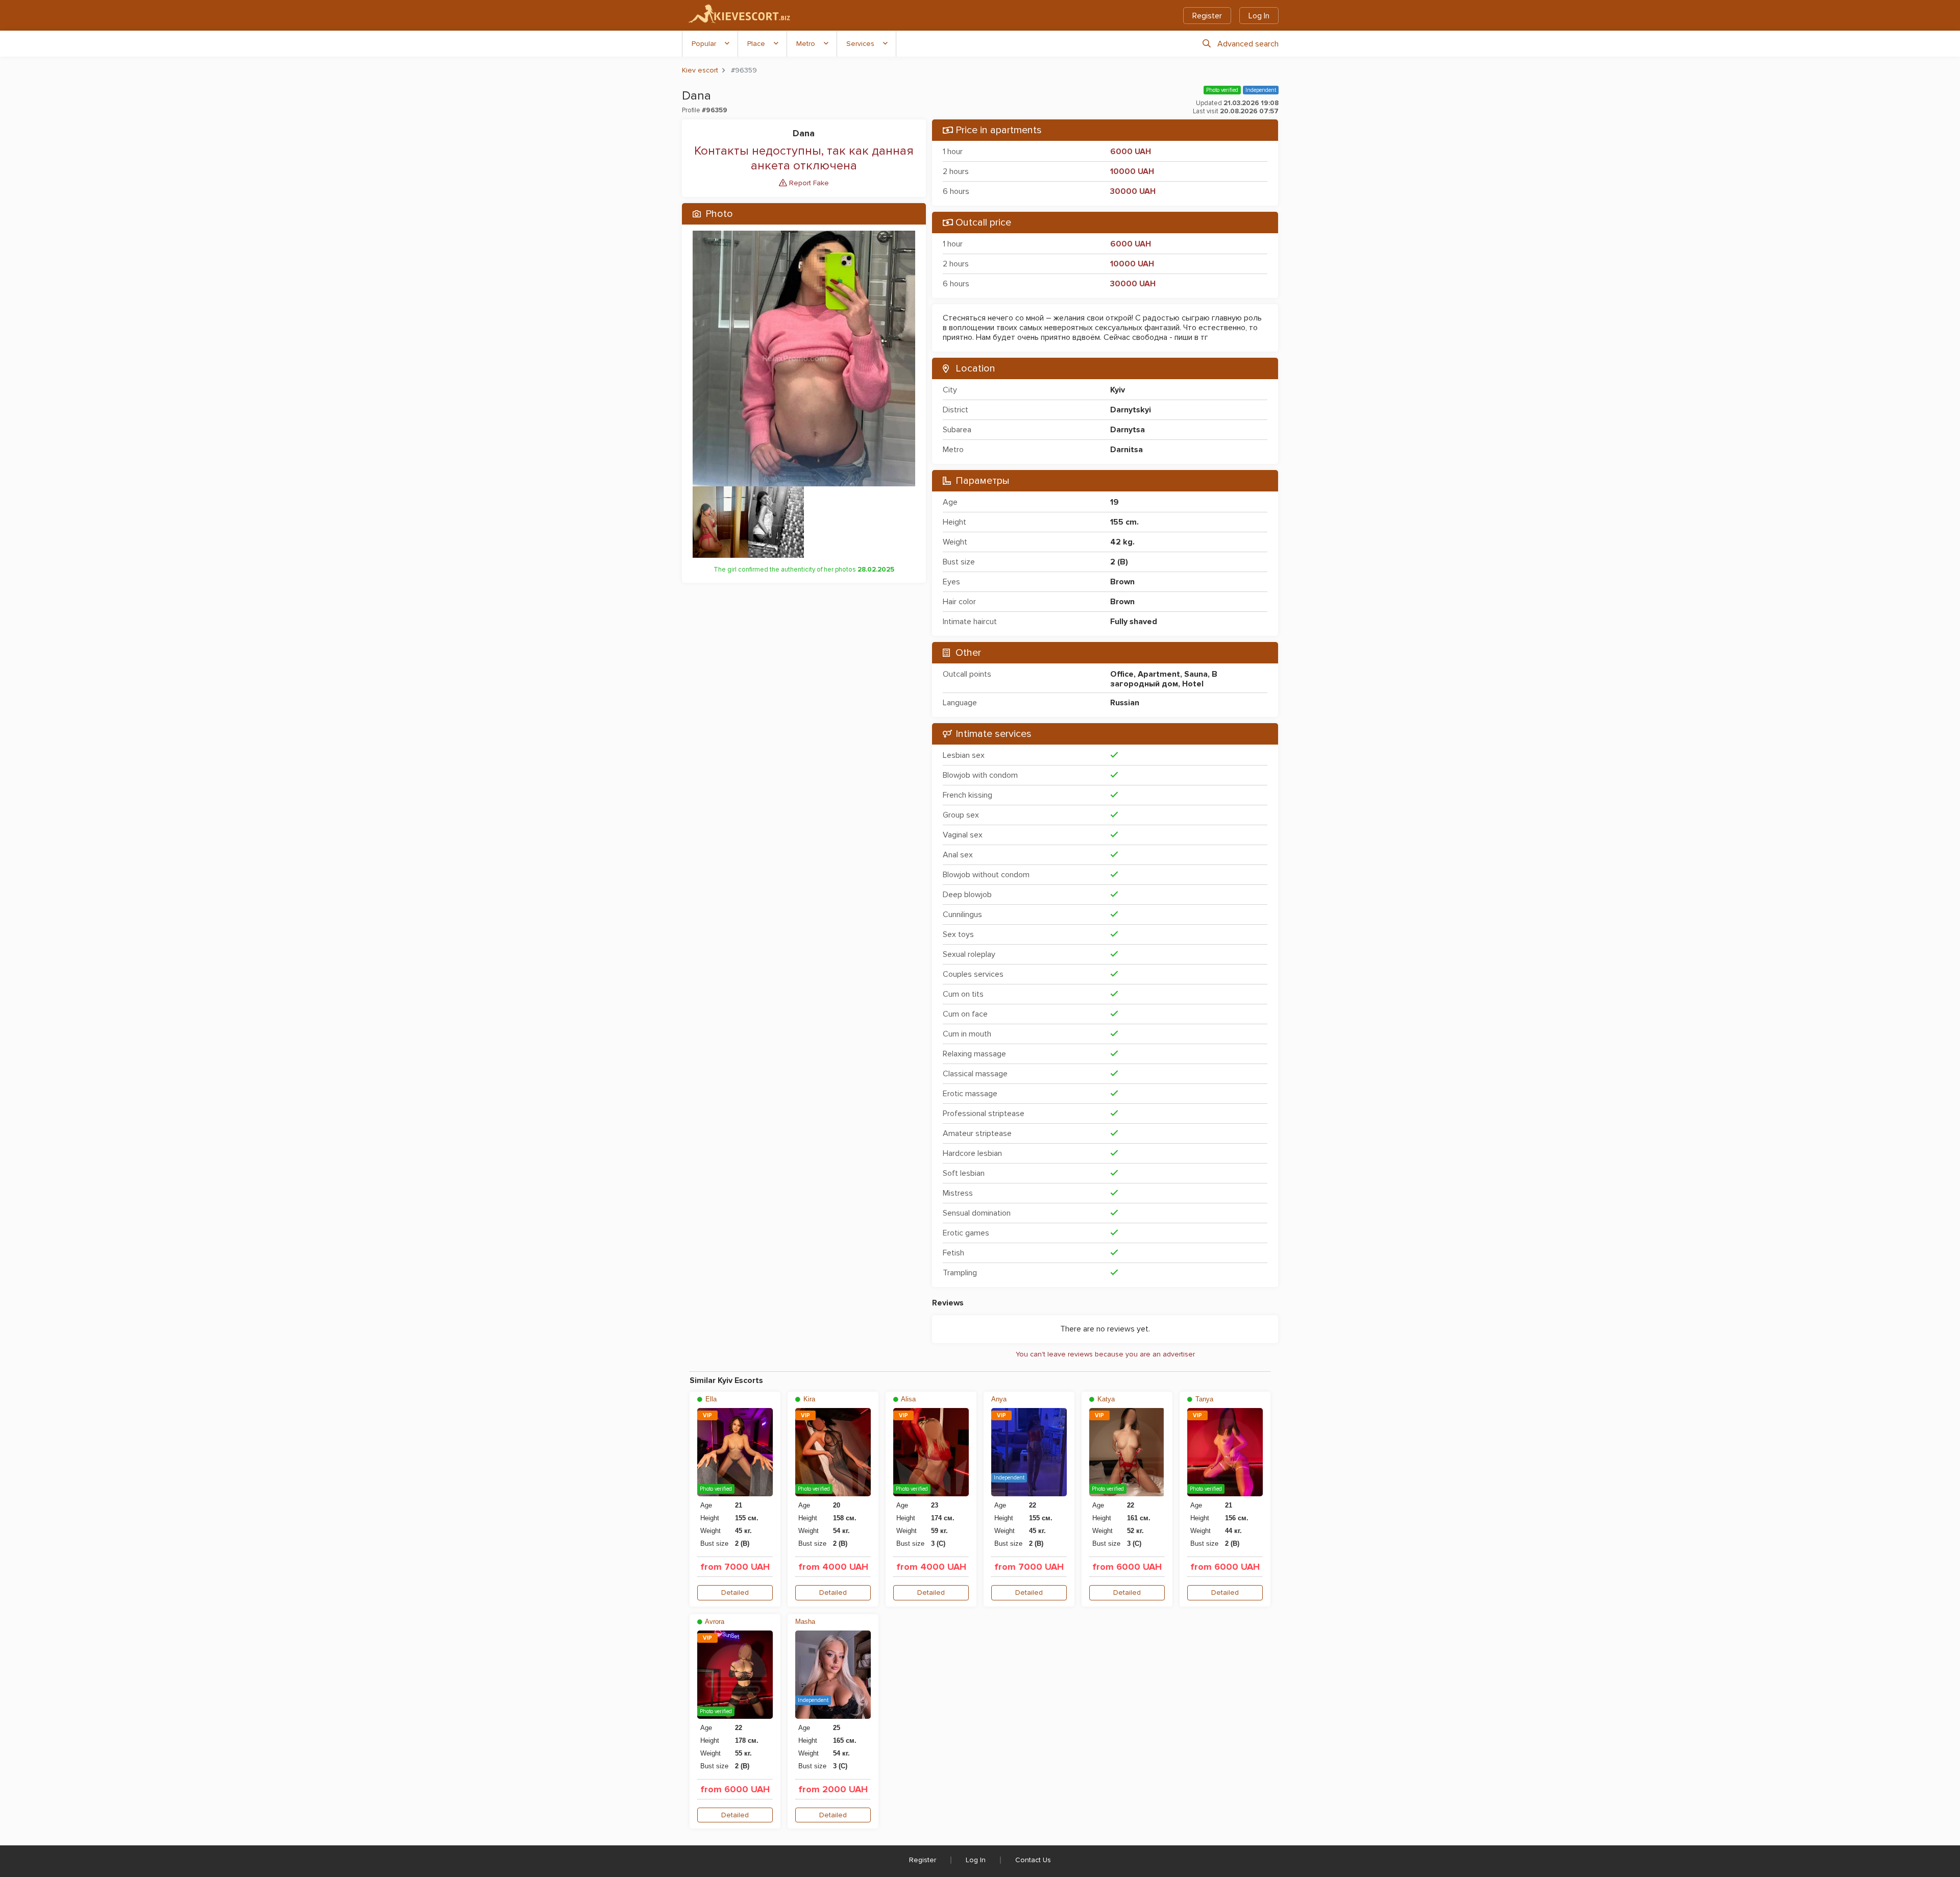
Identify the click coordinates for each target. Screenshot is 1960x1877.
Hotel (1193, 684)
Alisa (908, 1399)
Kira (808, 1399)
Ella (710, 1399)
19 (1114, 502)
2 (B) (1119, 562)
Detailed (735, 1592)
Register (1207, 16)
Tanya (1203, 1399)
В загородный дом (1164, 679)
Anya (999, 1399)
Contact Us (1033, 1860)
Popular (704, 44)
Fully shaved (1134, 622)
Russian (1125, 703)
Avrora (714, 1622)
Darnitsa (1126, 450)
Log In (1259, 16)
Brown (1122, 582)
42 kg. (1122, 542)
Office (1122, 674)
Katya (1105, 1399)
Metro (806, 44)
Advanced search (1248, 44)
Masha (805, 1622)
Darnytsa (1128, 430)
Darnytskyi (1131, 410)
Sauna (1196, 674)
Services (860, 44)
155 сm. (1124, 522)
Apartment (1159, 674)
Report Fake (808, 183)
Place (756, 44)
